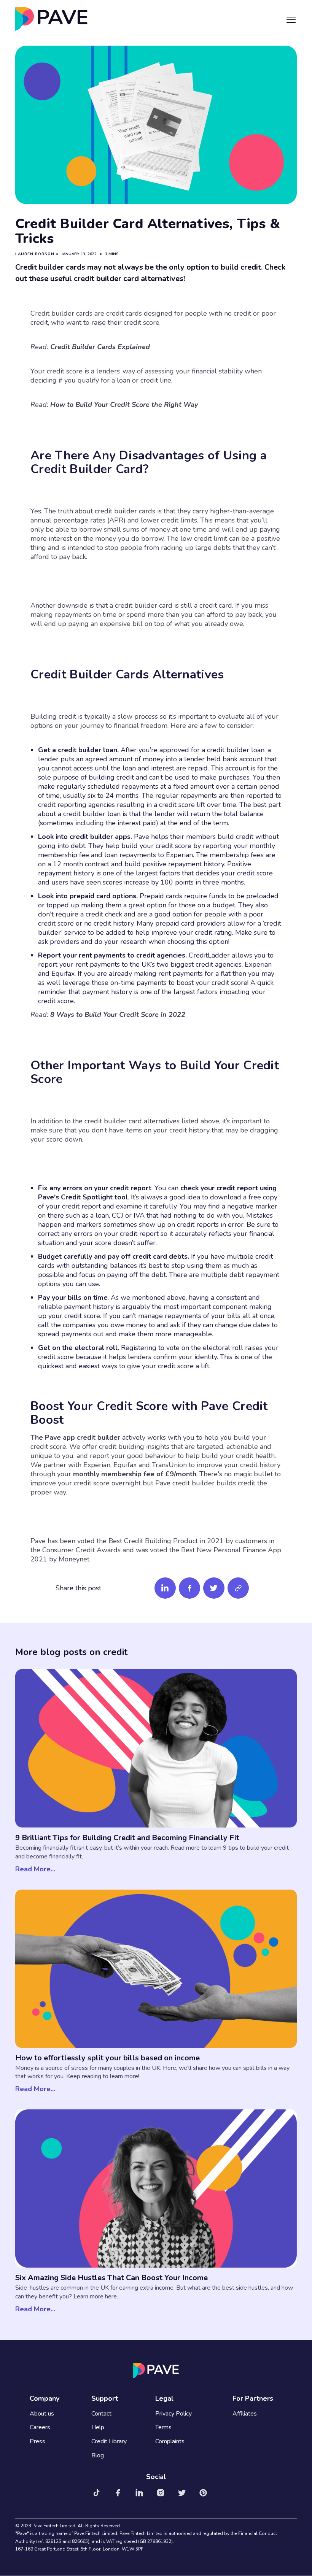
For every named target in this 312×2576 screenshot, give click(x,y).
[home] (51, 19)
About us (42, 2414)
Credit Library (109, 2442)
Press (37, 2442)
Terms (163, 2428)
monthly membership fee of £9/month (134, 1474)
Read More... (35, 1869)
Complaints (170, 2442)
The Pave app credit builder (75, 1437)
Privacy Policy (174, 2414)
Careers (40, 2428)
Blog (98, 2456)
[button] (291, 19)
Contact (101, 2414)
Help (98, 2428)
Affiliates (245, 2414)
